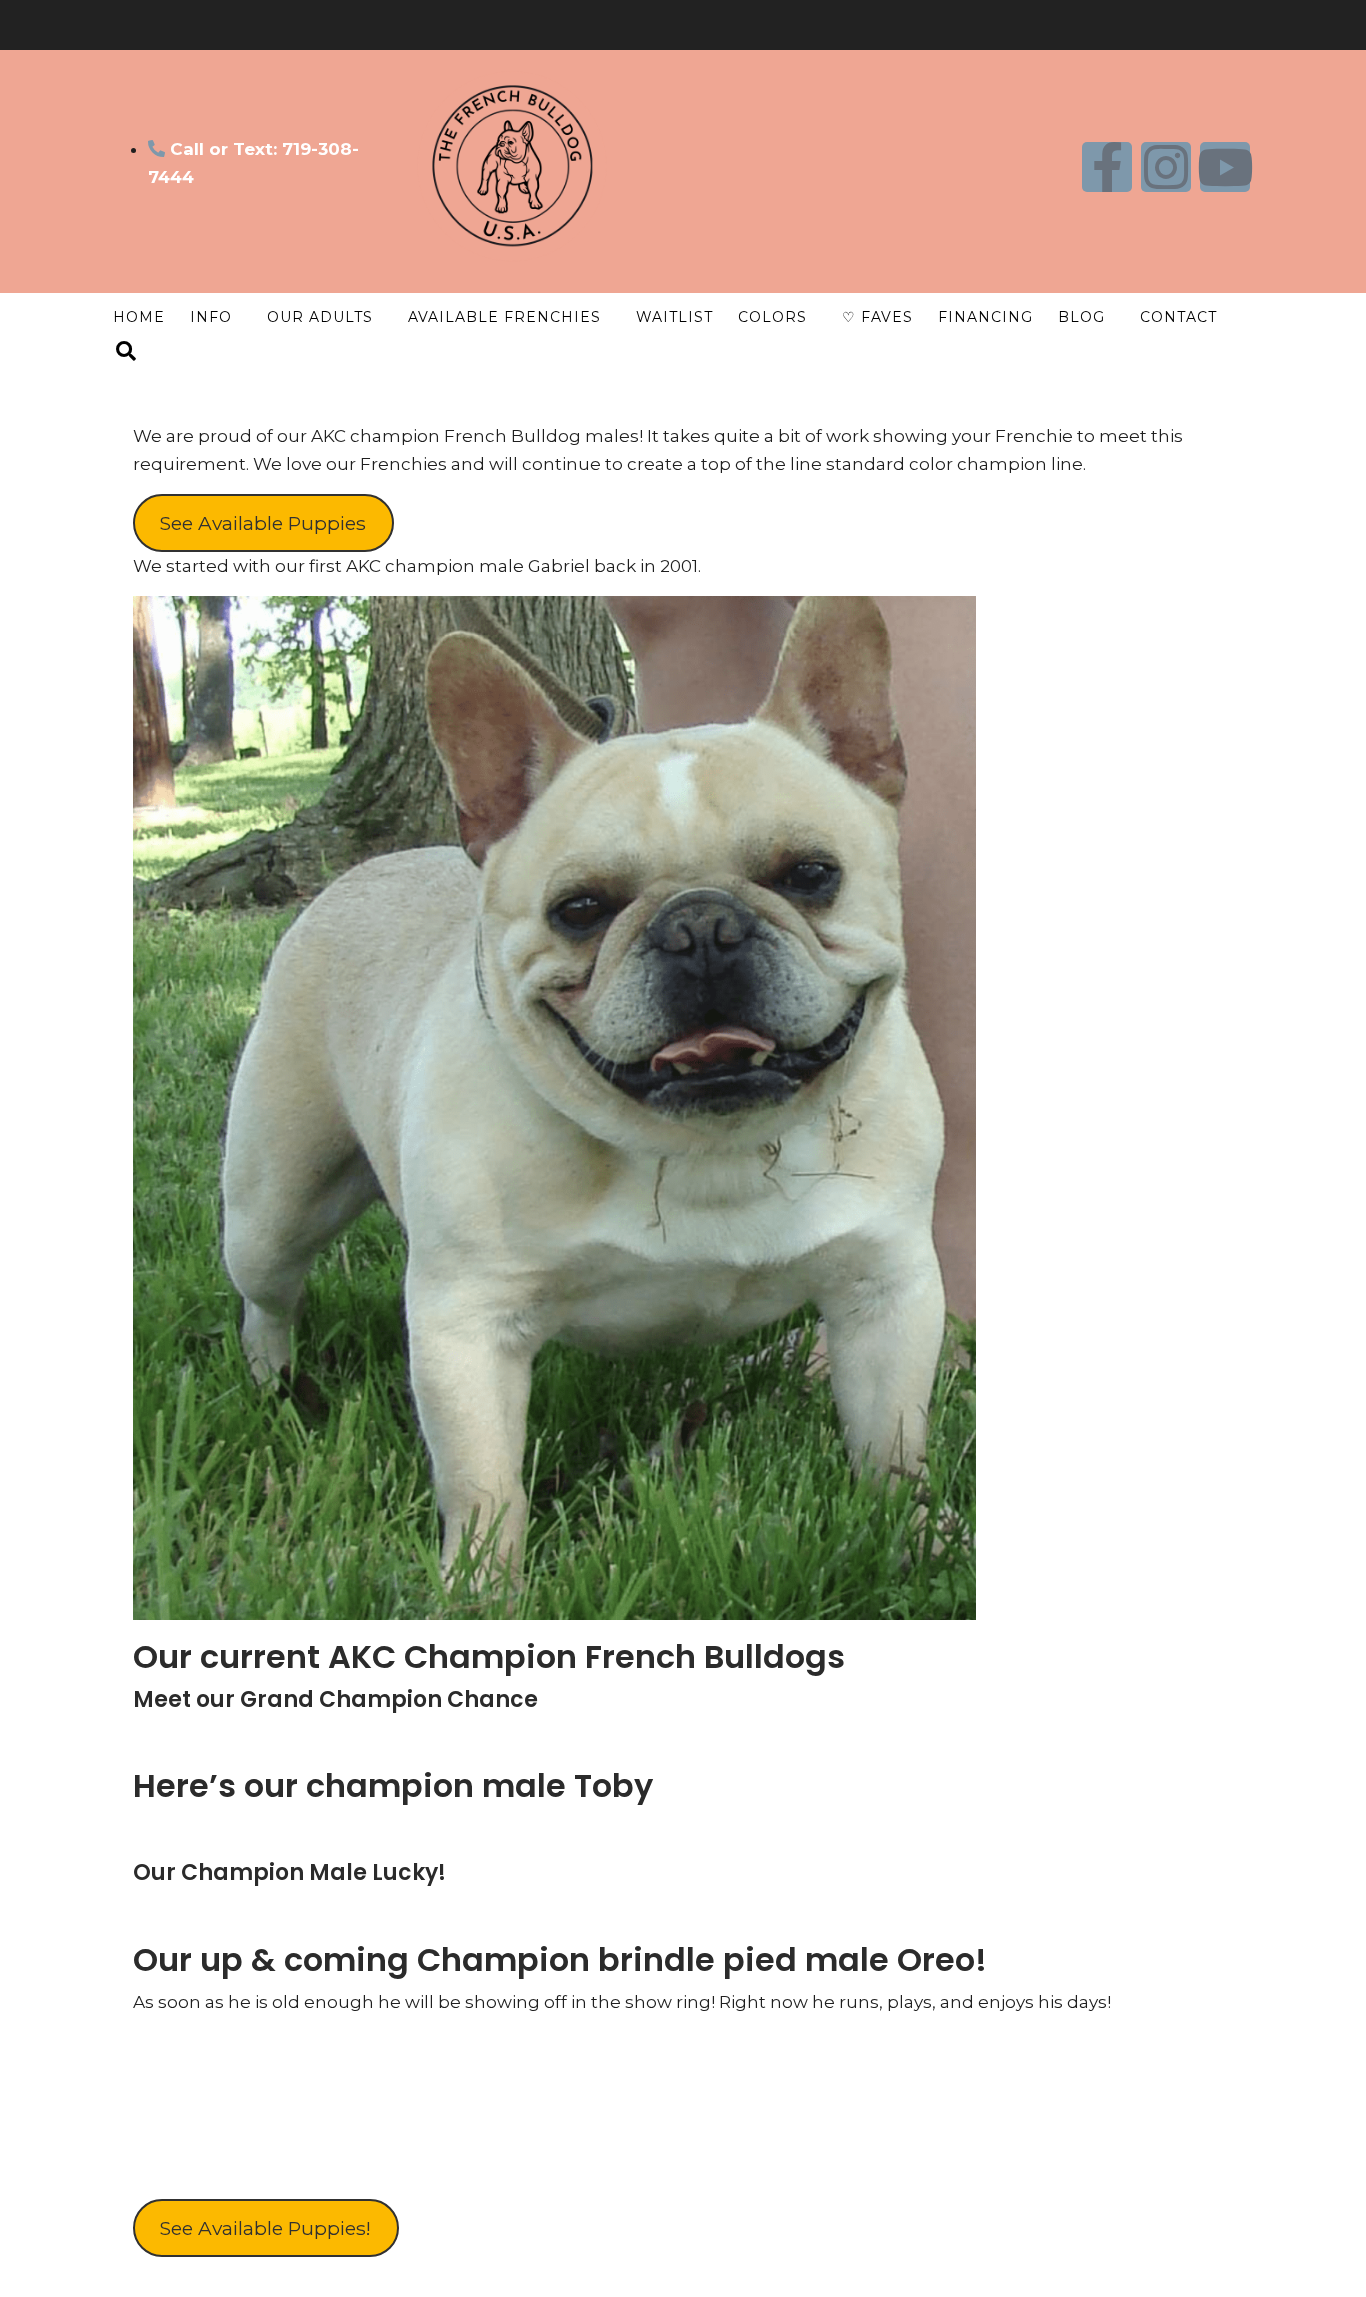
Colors (772, 317)
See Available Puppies (263, 523)
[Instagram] (1166, 167)
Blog (1081, 317)
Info (211, 317)
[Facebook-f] (1107, 167)
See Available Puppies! (265, 2228)
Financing (985, 317)
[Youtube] (1225, 167)
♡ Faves (877, 317)
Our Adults (320, 317)
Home (139, 317)
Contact (1178, 317)
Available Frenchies (504, 317)
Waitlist (674, 317)
